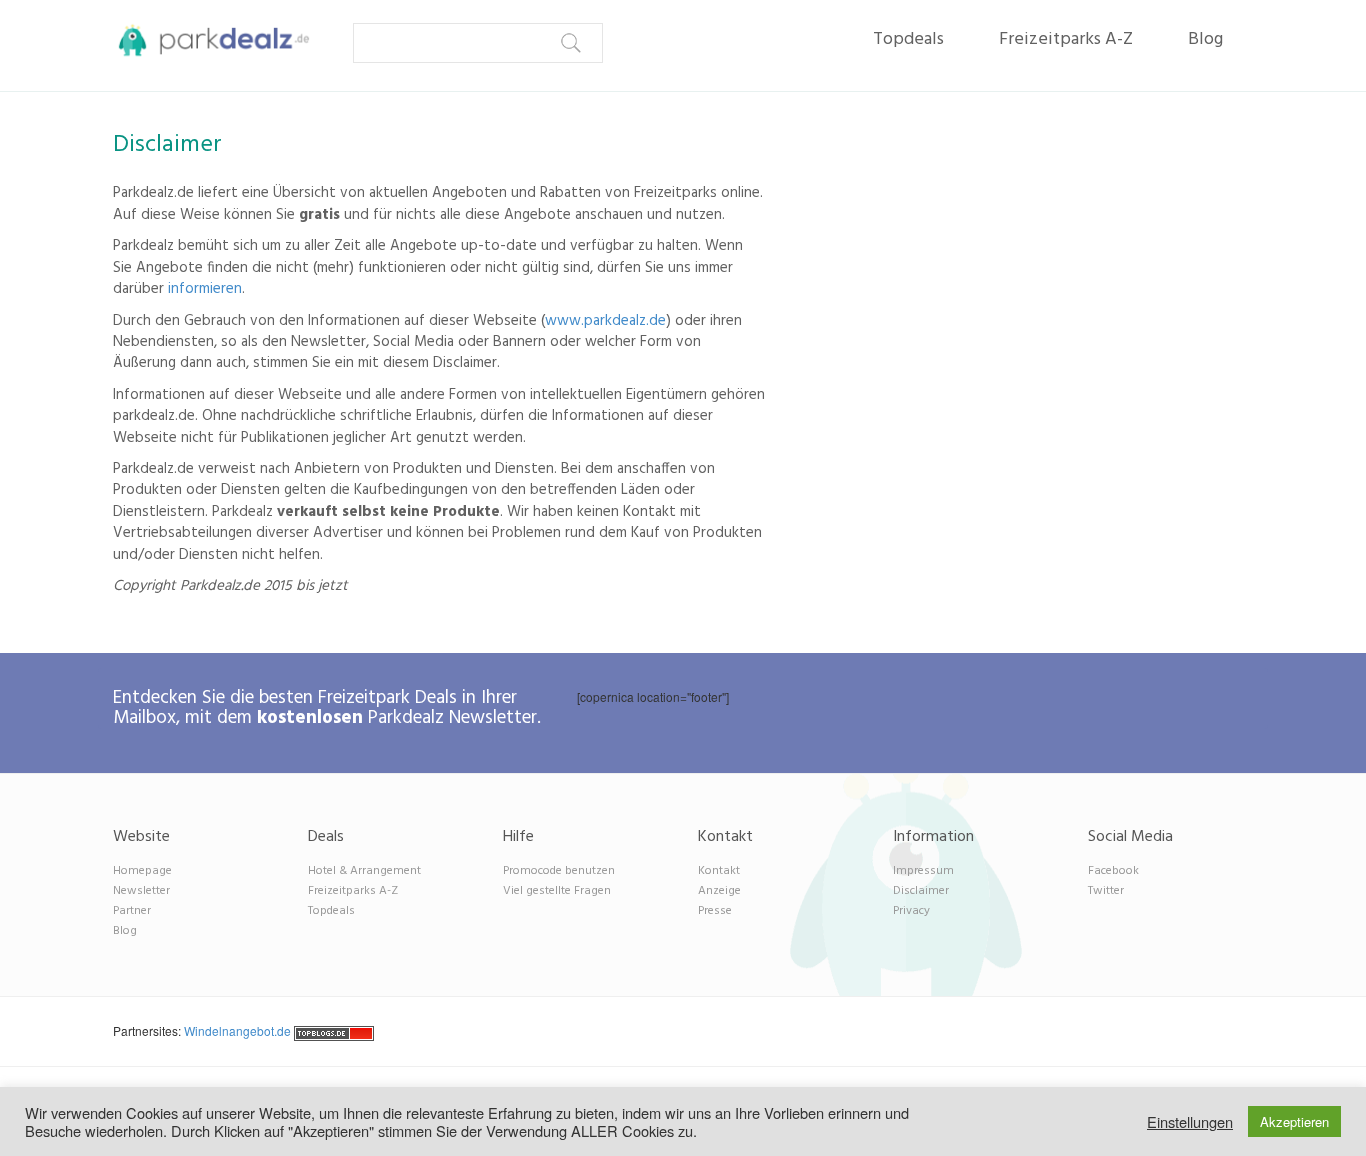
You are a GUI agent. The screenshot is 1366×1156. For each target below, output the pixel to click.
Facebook (1113, 871)
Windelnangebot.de (237, 1030)
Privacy (911, 911)
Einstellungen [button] (1190, 1122)
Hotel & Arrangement (364, 871)
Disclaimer (921, 891)
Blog (1205, 39)
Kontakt (719, 871)
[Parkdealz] (205, 40)
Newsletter (141, 891)
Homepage (142, 871)
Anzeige (719, 891)
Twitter (1106, 891)
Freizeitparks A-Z (1066, 39)
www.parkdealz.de (605, 321)
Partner (132, 911)
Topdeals (908, 39)
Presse (715, 911)
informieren (205, 289)
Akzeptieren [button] (1294, 1121)
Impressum (923, 871)
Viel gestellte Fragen (557, 891)
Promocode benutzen (559, 871)
